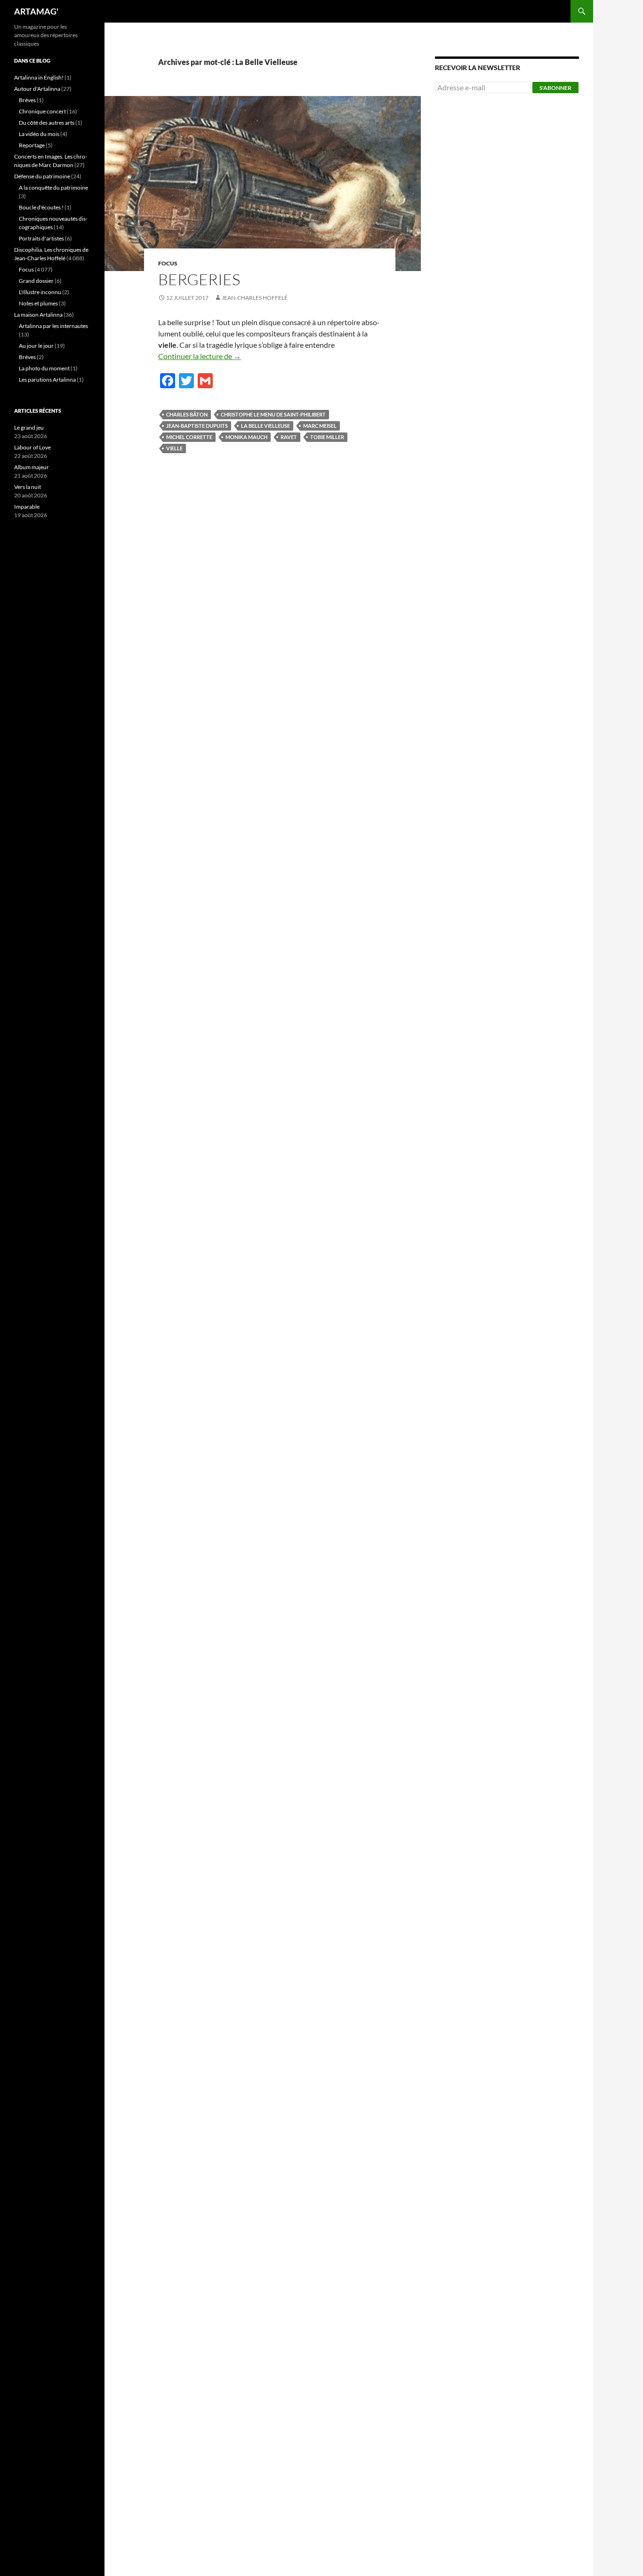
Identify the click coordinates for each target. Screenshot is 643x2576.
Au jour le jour (36, 346)
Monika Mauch (246, 437)
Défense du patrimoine (42, 176)
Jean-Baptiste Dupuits (197, 426)
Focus (168, 263)
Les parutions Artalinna (47, 380)
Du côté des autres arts (47, 123)
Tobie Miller (327, 437)
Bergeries (199, 279)
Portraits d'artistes (41, 238)
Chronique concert (42, 111)
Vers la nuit (28, 487)
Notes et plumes (38, 303)
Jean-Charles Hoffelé (255, 298)
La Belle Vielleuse (265, 426)
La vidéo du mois (39, 134)
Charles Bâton (187, 414)
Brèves (27, 100)
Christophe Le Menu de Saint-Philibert (273, 414)
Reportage (32, 145)
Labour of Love (32, 447)
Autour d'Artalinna (37, 89)
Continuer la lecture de (200, 356)
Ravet (289, 437)
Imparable (27, 507)
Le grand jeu (29, 428)
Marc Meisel (320, 426)
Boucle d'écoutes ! (41, 207)
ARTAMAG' (36, 11)
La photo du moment (44, 368)
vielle (174, 448)
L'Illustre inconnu (40, 292)
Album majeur (32, 467)
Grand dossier (36, 281)
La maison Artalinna (38, 315)
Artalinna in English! (39, 77)
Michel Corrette (189, 437)
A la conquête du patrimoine (53, 188)
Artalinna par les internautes (53, 326)
